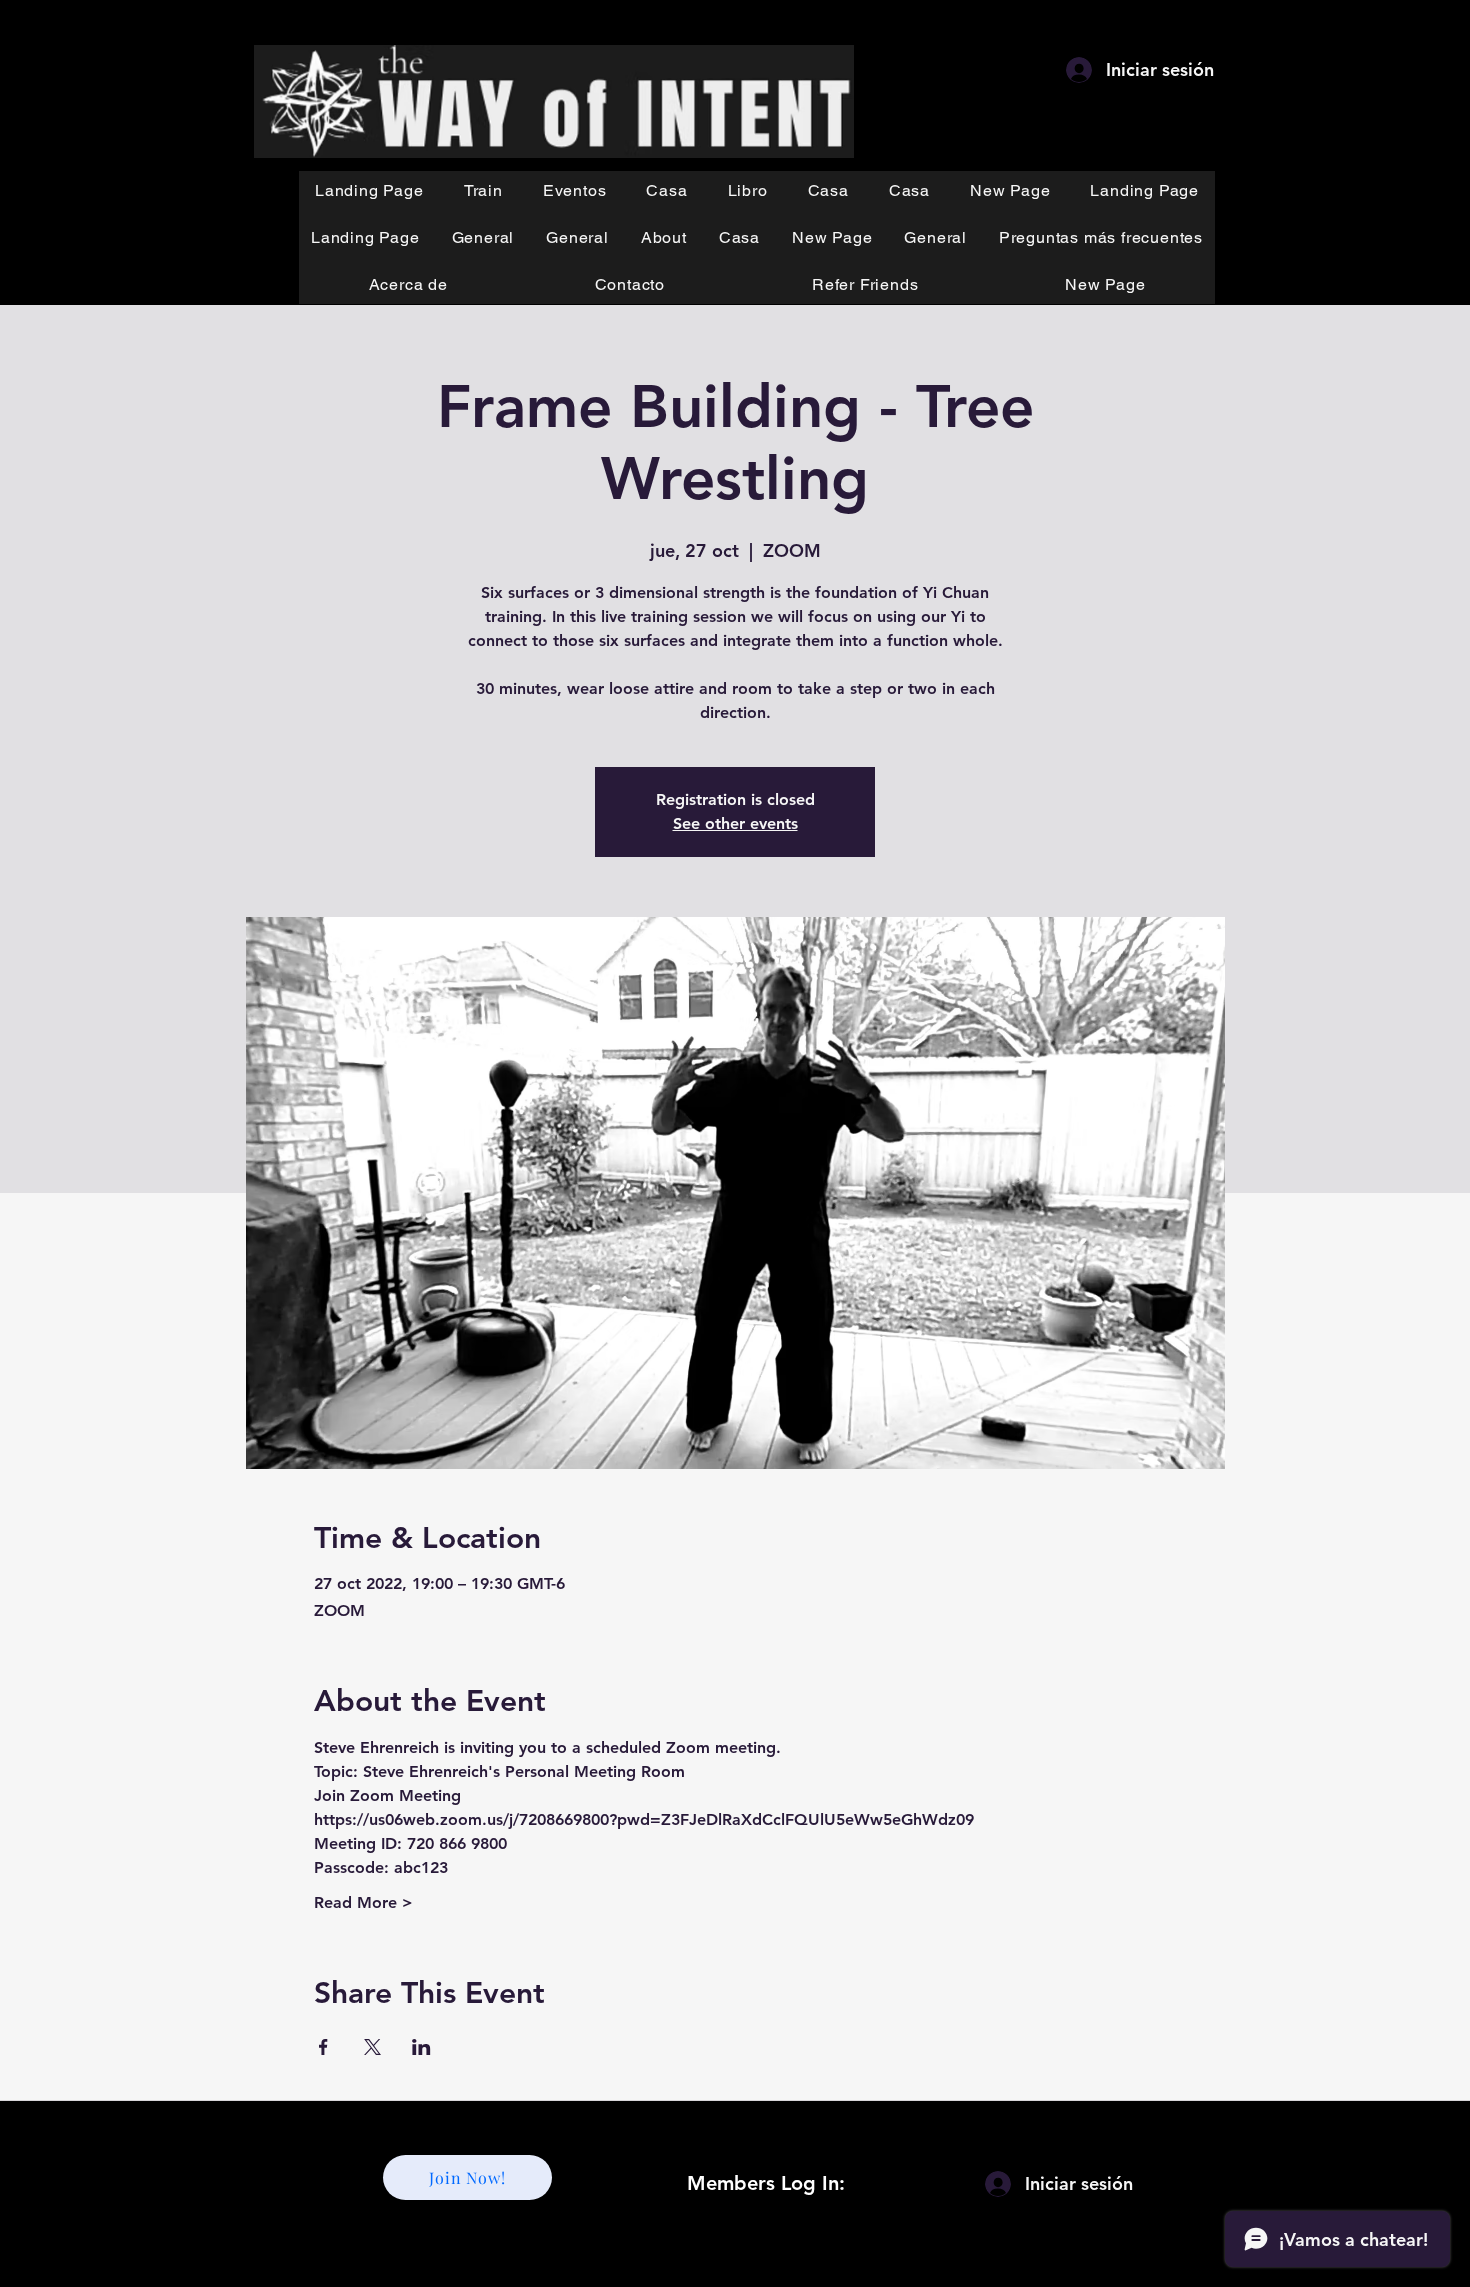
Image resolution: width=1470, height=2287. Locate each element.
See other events (735, 823)
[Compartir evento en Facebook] (323, 2047)
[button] (483, 190)
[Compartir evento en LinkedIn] (421, 2047)
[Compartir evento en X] (372, 2047)
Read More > (363, 1902)
